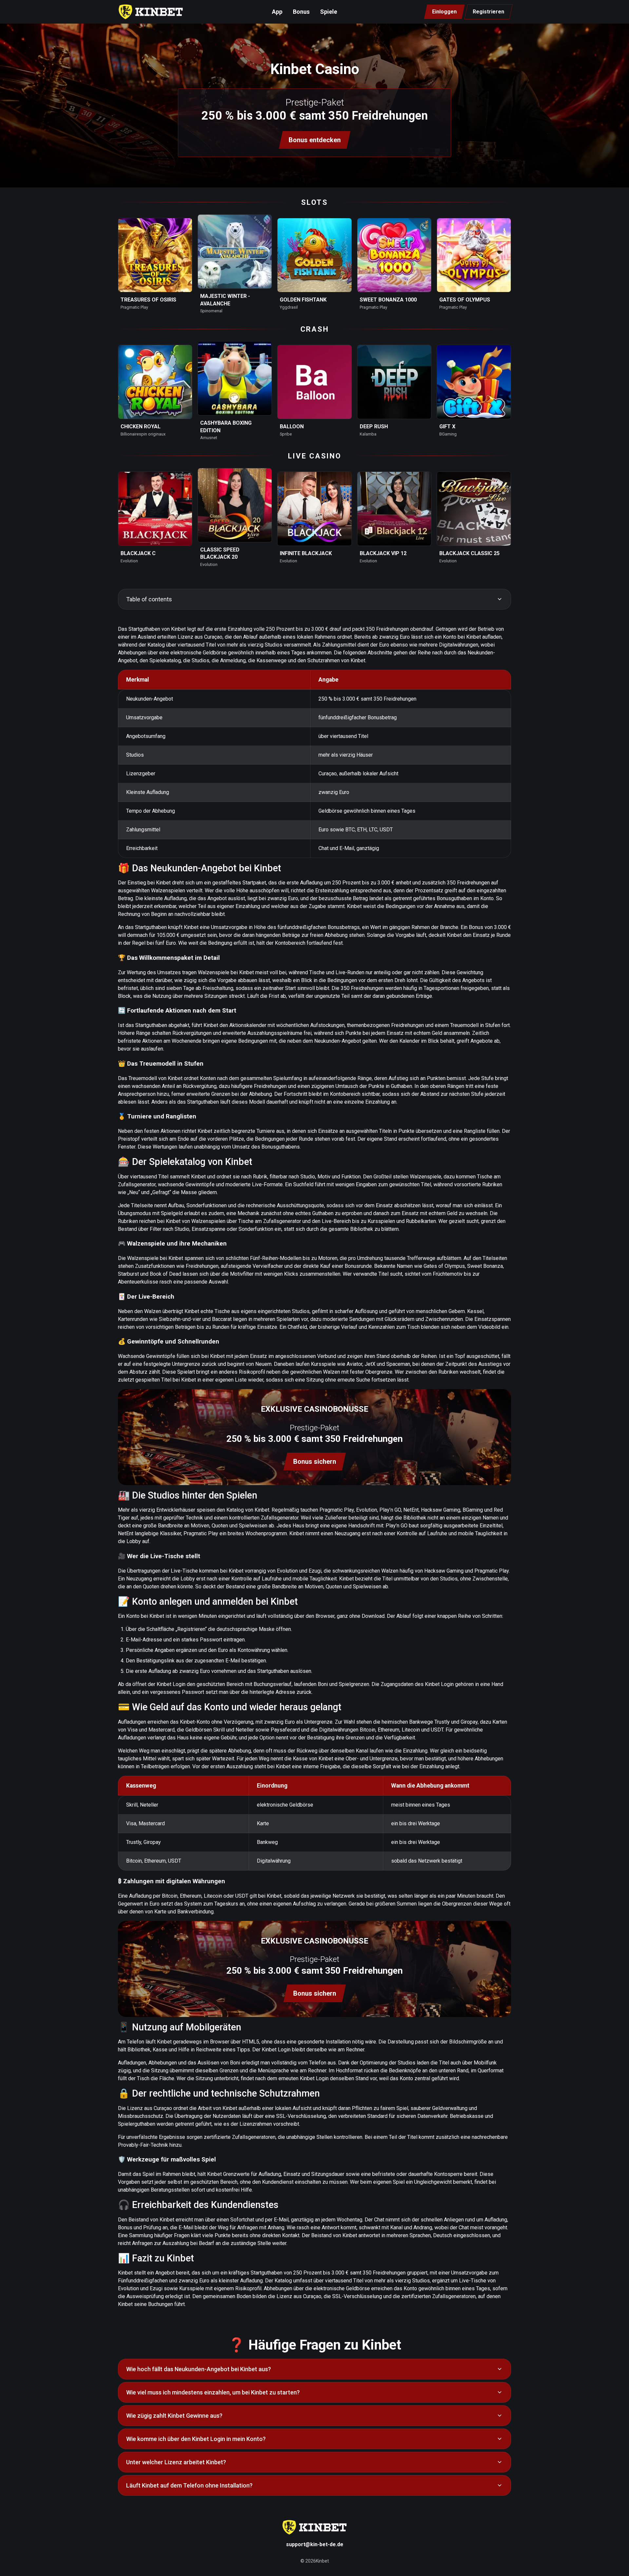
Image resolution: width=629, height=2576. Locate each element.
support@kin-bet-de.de (315, 2544)
